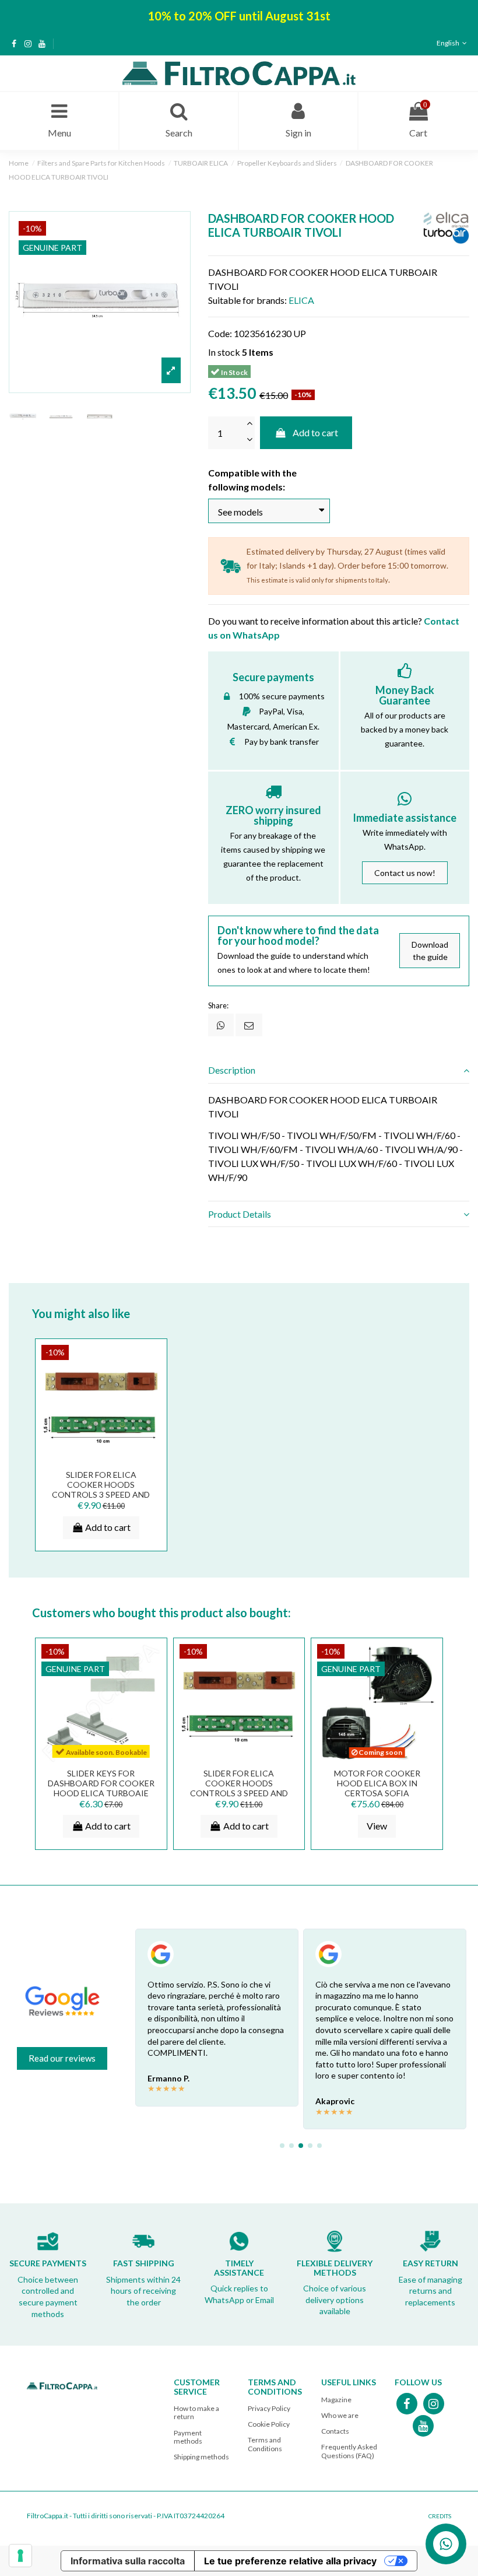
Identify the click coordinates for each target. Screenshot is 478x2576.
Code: (220, 333)
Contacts (335, 2431)
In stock (224, 352)
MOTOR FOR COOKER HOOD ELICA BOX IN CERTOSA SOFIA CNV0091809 (377, 1788)
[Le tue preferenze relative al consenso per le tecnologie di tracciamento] (20, 2556)
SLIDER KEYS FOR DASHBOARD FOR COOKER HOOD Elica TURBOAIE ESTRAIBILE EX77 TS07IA (101, 1788)
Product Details (240, 1214)
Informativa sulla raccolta (128, 2561)
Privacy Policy (269, 2408)
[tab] (339, 1071)
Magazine (336, 2400)
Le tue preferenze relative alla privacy (290, 2561)
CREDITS (440, 2516)
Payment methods (188, 2437)
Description (232, 1070)
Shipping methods (201, 2457)
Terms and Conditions (265, 2444)
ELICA (301, 300)
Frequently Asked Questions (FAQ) (349, 2451)
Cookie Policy (269, 2424)
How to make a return (196, 2412)
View (377, 1826)
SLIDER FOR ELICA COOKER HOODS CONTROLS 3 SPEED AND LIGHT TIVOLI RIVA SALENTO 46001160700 (101, 1494)
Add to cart (315, 432)
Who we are (340, 2415)
